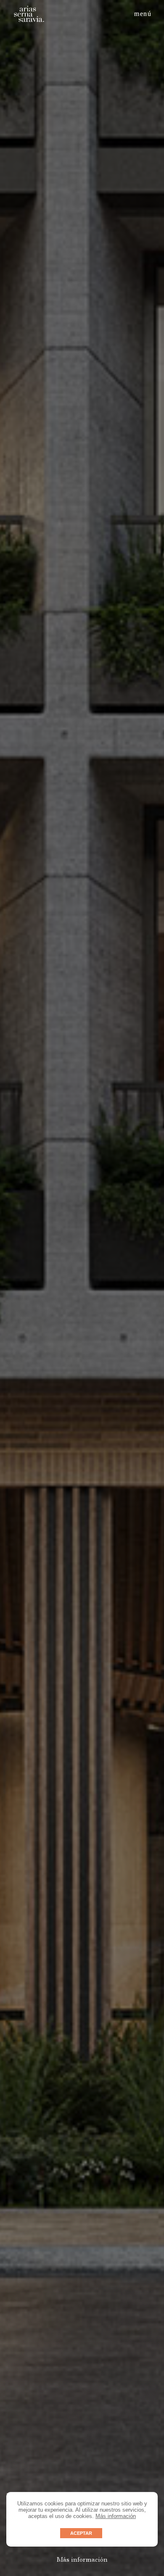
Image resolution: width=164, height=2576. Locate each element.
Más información (116, 2516)
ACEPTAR (81, 2533)
